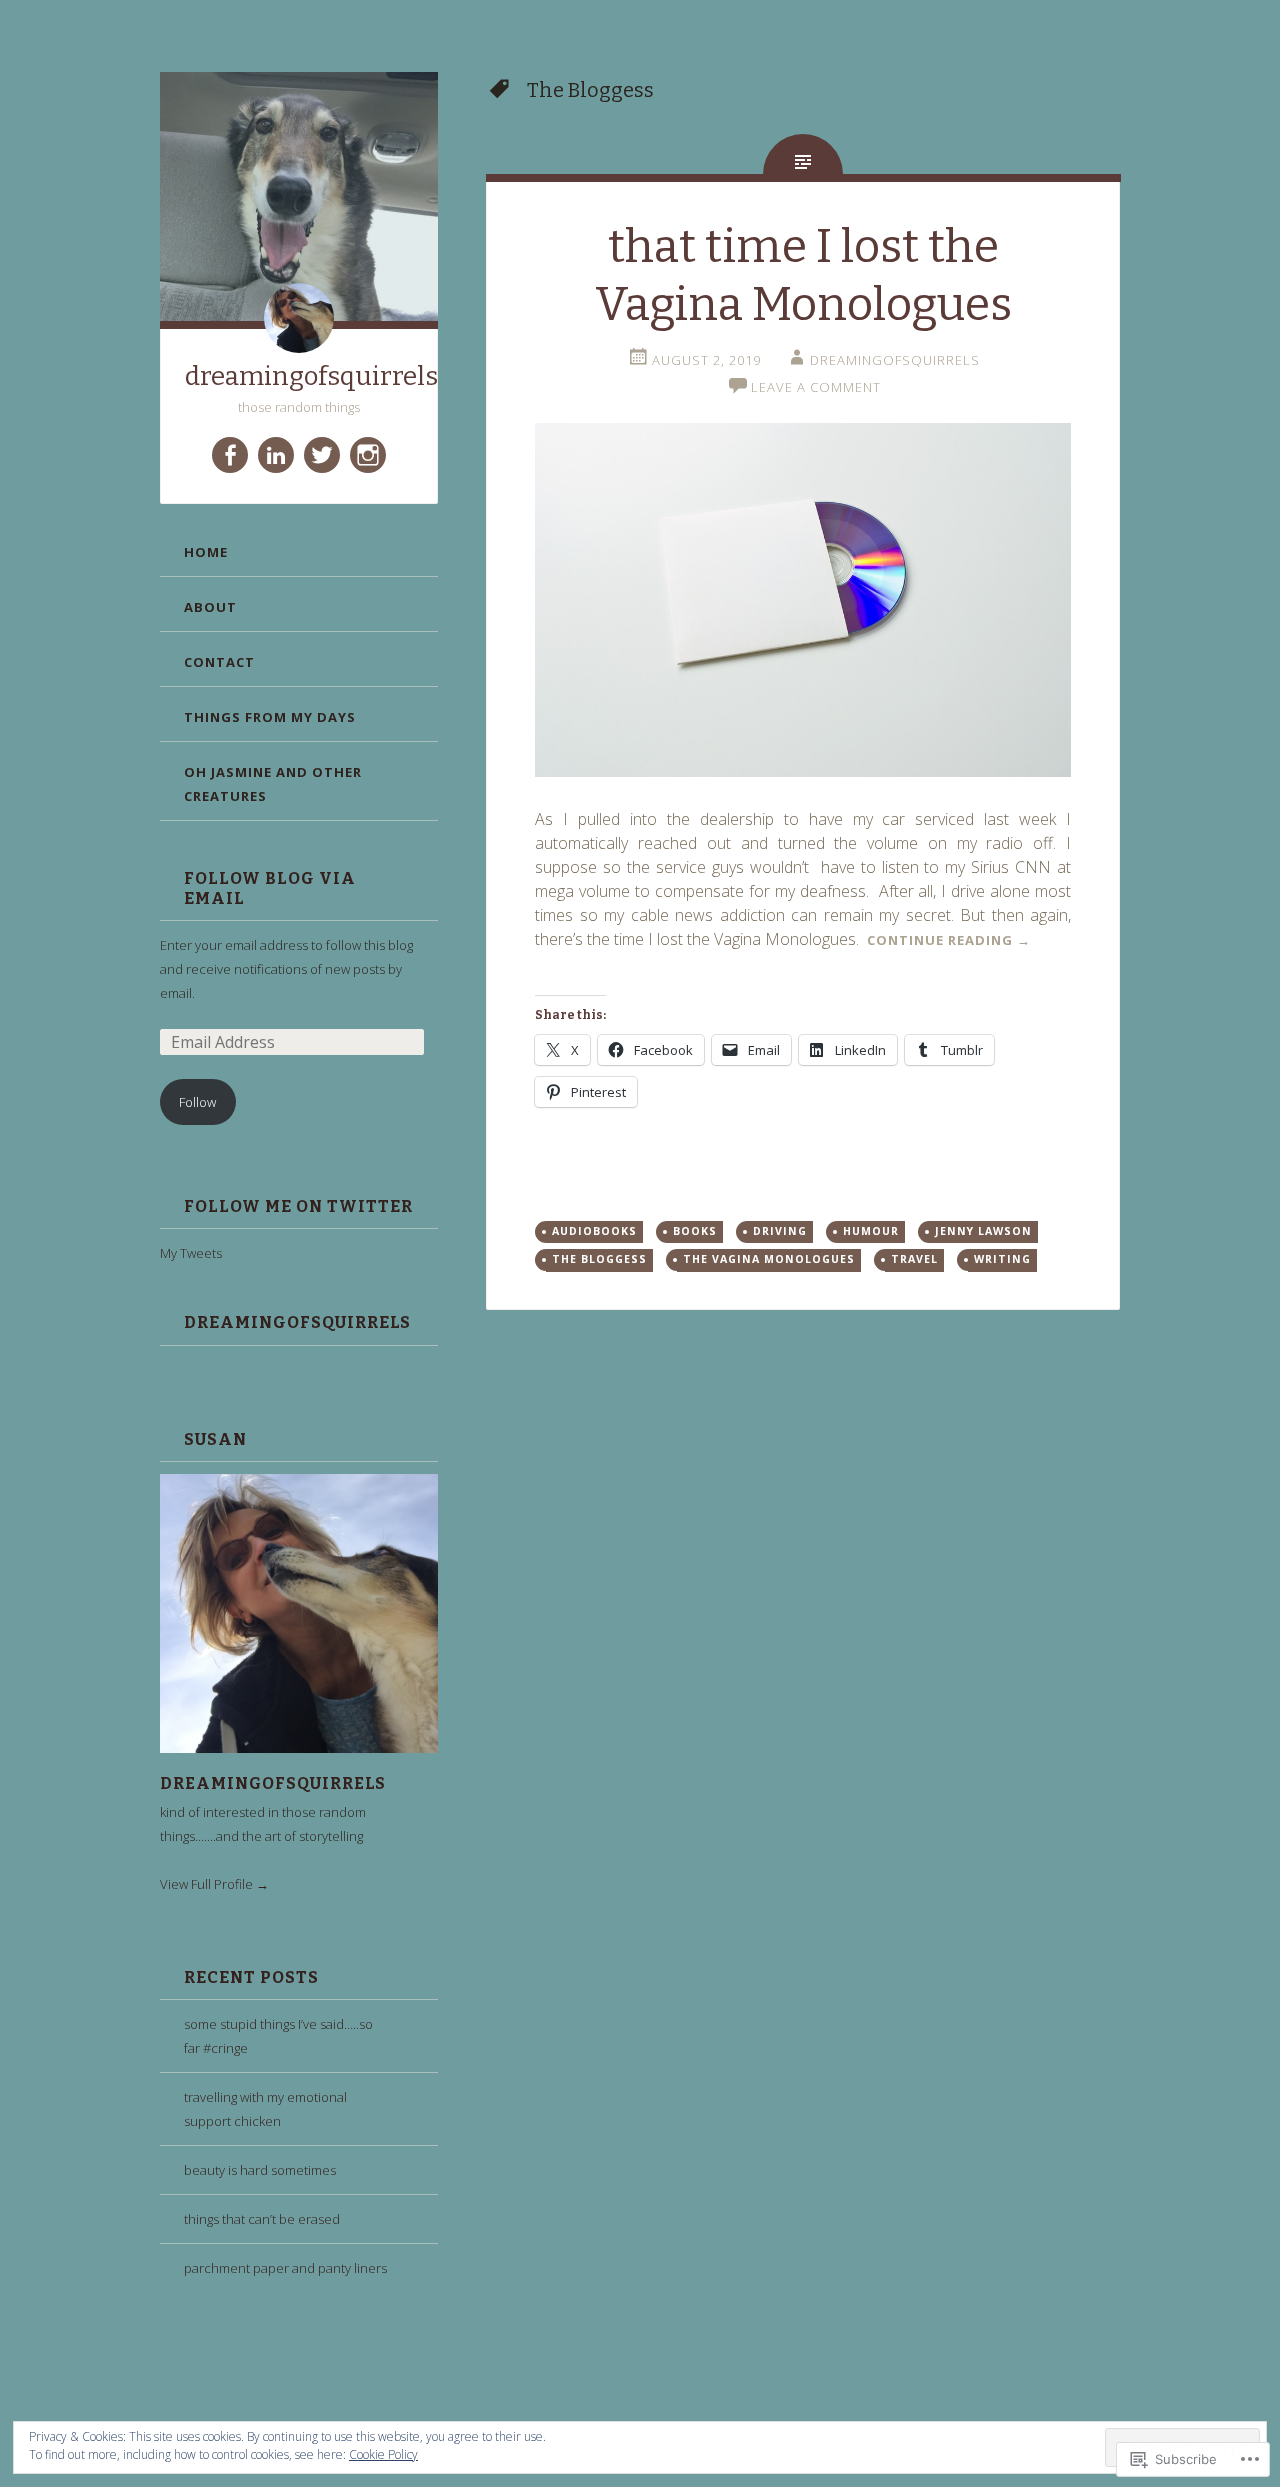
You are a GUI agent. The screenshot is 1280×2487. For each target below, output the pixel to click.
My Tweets (191, 1253)
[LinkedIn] (276, 455)
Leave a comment (816, 387)
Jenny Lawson (983, 1231)
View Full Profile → (214, 1884)
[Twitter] (322, 455)
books (695, 1231)
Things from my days (270, 717)
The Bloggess (599, 1259)
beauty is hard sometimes (260, 2170)
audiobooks (594, 1231)
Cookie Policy (383, 2454)
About (210, 607)
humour (871, 1231)
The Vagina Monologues (769, 1259)
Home (206, 552)
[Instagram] (368, 455)
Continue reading (949, 940)
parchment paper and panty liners (285, 2268)
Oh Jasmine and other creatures (273, 784)
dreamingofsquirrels (311, 376)
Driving (780, 1231)
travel (914, 1259)
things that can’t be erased (262, 2219)
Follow (197, 1102)
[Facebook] (230, 455)
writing (1002, 1259)
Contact (219, 662)
